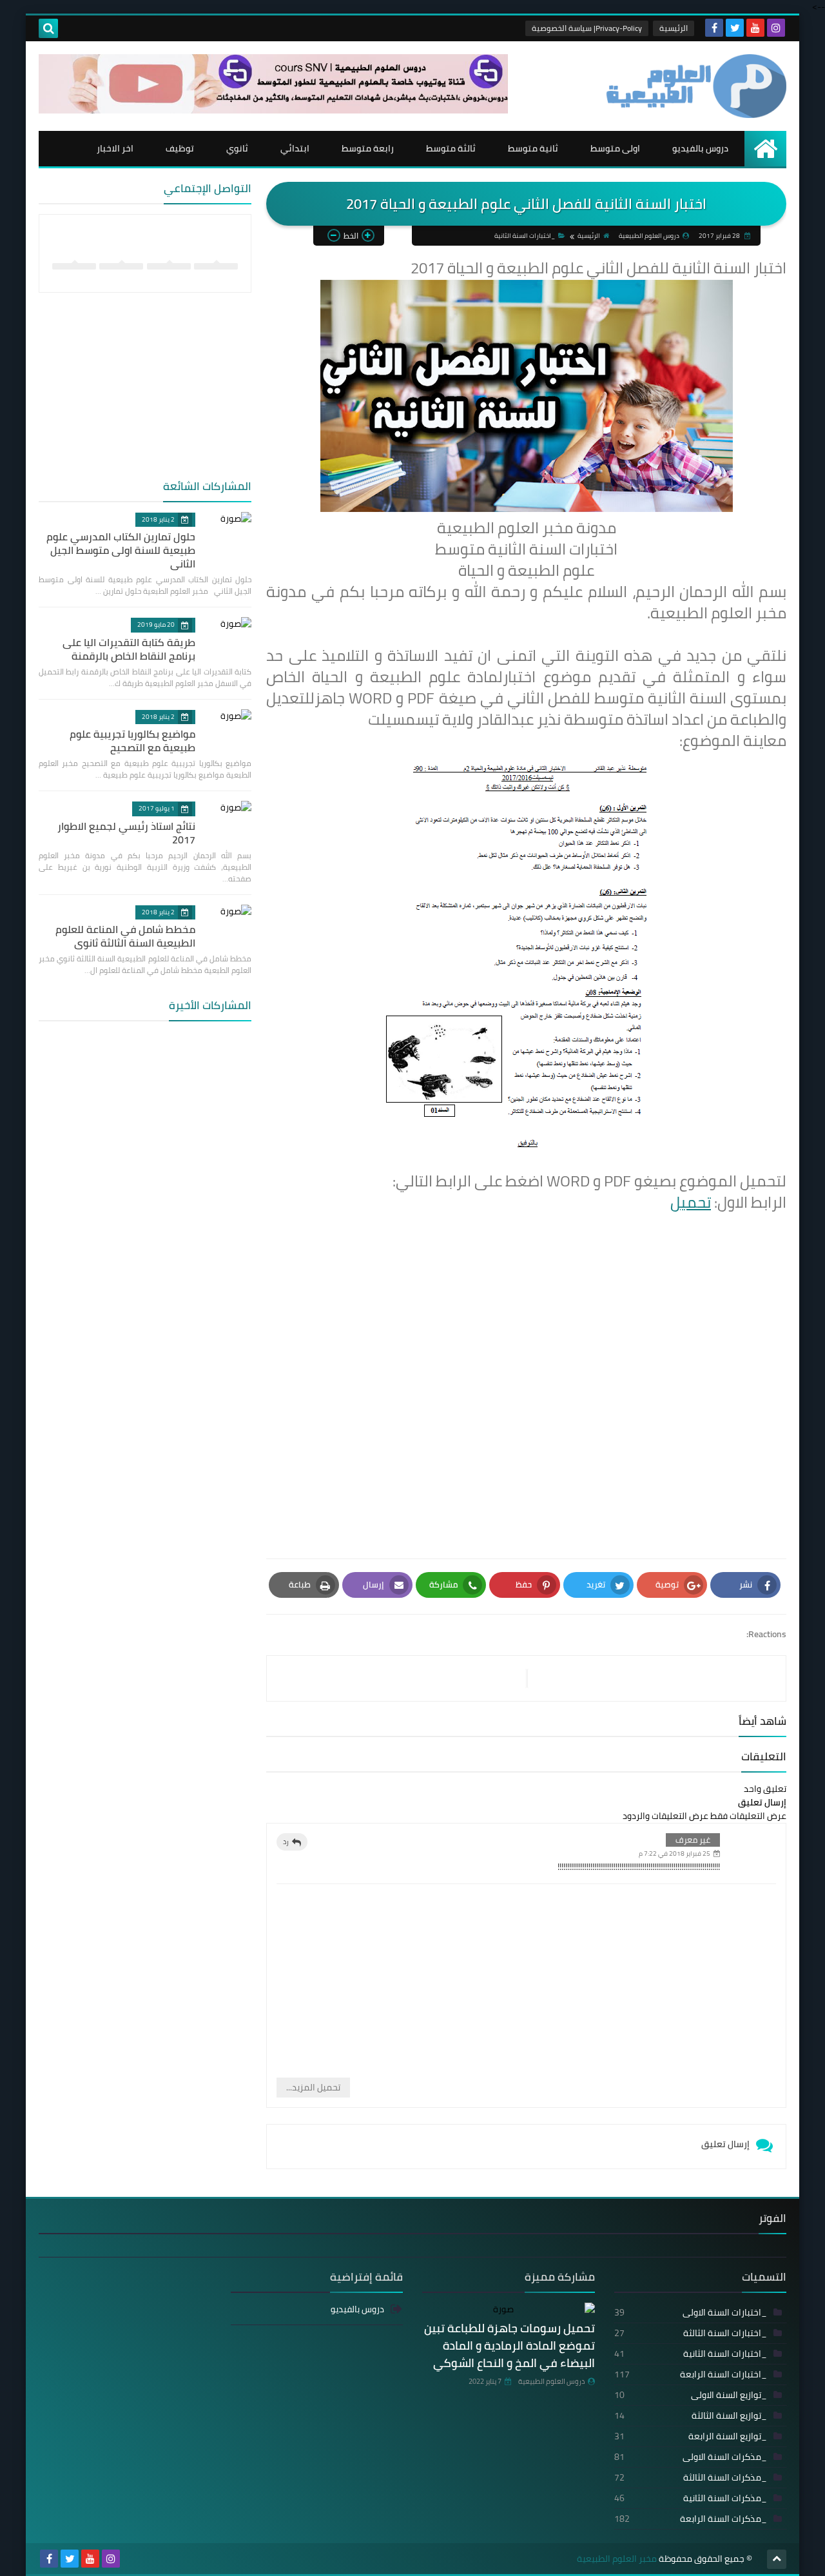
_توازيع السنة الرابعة (691, 2436)
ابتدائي (295, 148)
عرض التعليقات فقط (748, 1816)
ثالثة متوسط (451, 148)
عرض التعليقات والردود (665, 1816)
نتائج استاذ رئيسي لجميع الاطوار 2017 (126, 833)
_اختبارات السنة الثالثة (691, 2333)
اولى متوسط (615, 148)
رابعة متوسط (368, 148)
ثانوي (237, 148)
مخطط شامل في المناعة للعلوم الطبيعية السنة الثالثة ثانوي (125, 936)
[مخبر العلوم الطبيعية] (693, 86)
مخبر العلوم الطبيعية (617, 2559)
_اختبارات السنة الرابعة (691, 2374)
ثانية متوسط (533, 148)
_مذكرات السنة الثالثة (691, 2477)
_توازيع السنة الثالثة (691, 2415)
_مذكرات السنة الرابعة (691, 2519)
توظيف (180, 148)
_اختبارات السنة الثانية (525, 236)
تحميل (691, 1202)
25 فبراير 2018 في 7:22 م (675, 1853)
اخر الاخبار (115, 148)
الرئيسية (674, 28)
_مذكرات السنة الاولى (691, 2457)
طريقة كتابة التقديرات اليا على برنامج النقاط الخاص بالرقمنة (129, 649)
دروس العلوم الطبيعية (551, 2381)
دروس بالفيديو (700, 148)
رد (286, 1842)
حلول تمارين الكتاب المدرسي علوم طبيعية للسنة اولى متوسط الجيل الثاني (121, 550)
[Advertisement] (526, 1390)
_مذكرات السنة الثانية (691, 2498)
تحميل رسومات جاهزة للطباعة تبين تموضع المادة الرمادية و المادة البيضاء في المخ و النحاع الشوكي (510, 2345)
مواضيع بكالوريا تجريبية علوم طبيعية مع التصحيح (132, 741)
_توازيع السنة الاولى (691, 2395)
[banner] (273, 110)
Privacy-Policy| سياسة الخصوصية (587, 28)
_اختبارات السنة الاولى (691, 2312)
